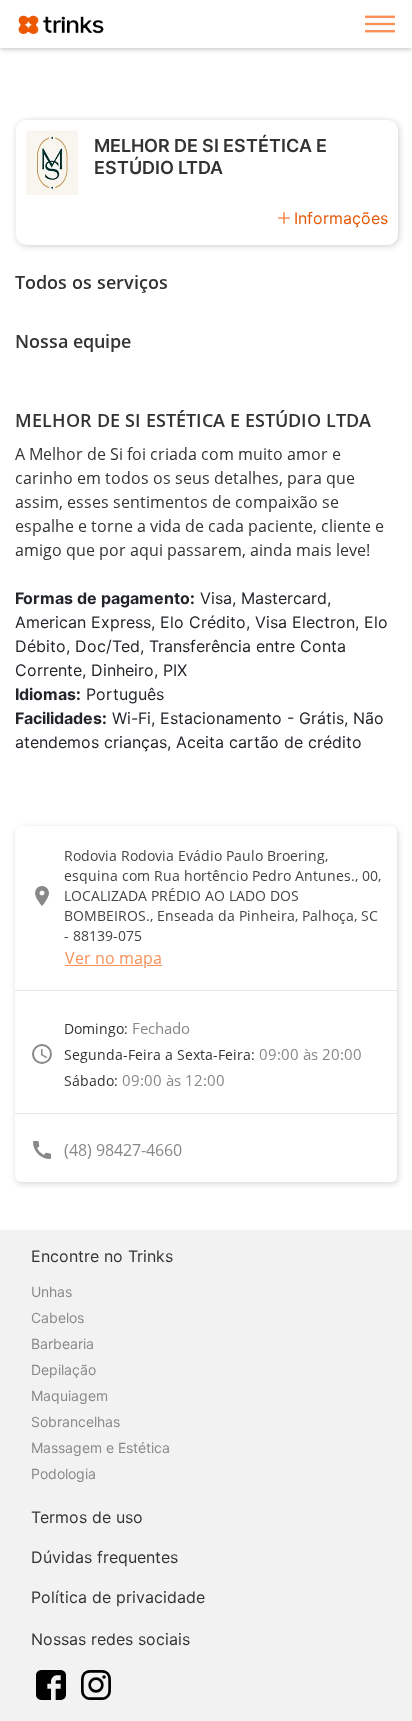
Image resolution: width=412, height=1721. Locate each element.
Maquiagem (69, 1395)
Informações (341, 218)
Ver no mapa (113, 958)
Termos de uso (87, 1517)
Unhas (51, 1291)
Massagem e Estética (100, 1447)
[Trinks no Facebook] (51, 1683)
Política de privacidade (118, 1597)
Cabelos (57, 1317)
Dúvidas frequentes (104, 1557)
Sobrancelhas (75, 1421)
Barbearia (62, 1343)
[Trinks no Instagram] (96, 1683)
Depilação (63, 1369)
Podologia (63, 1473)
